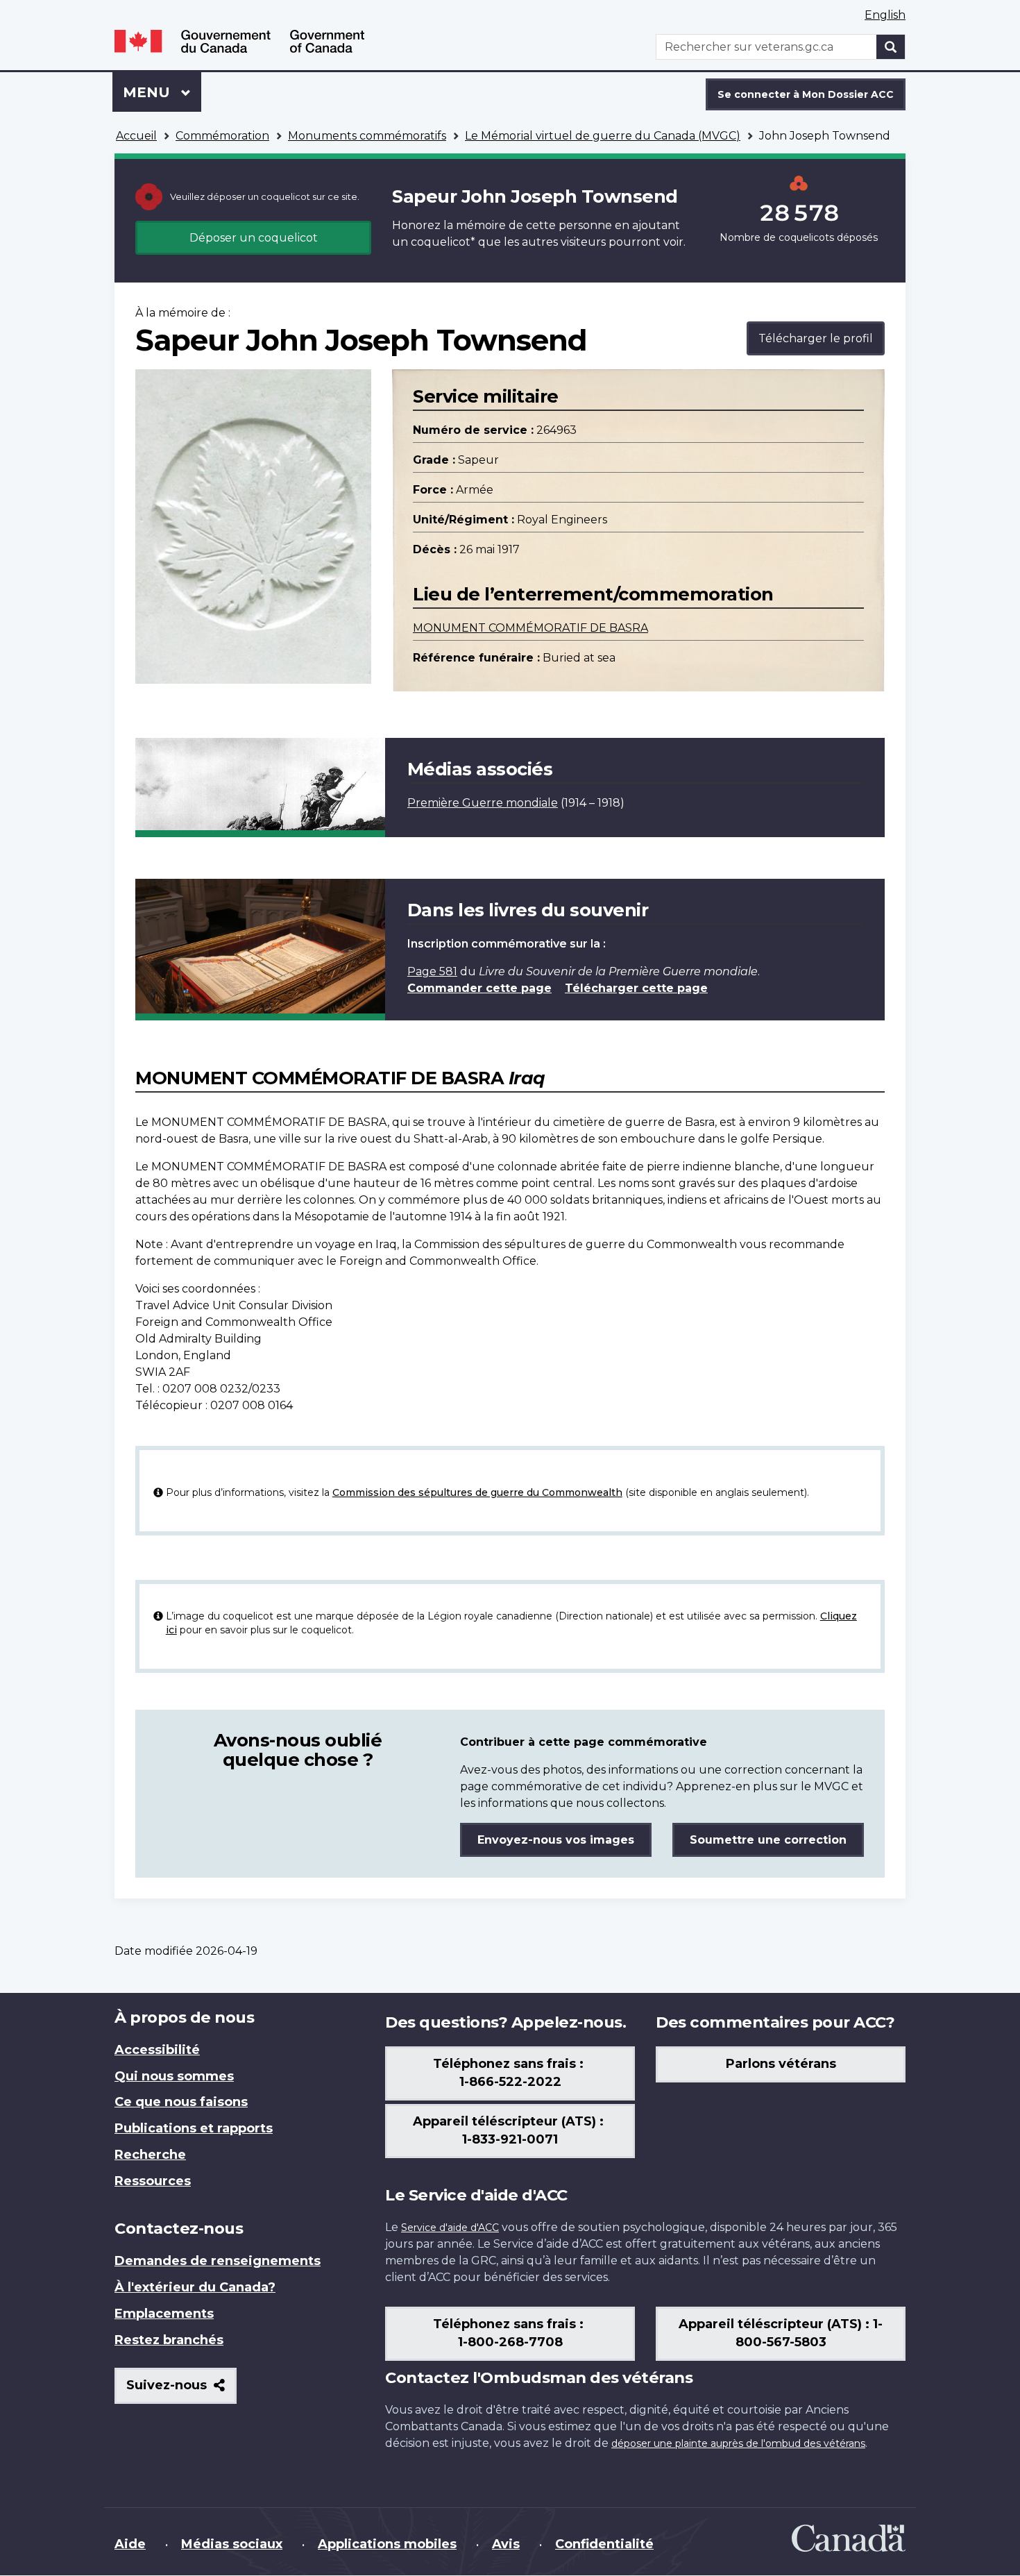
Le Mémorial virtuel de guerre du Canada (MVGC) (603, 136)
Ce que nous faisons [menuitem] (181, 2102)
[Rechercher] (891, 47)
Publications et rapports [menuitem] (194, 2128)
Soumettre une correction (768, 1840)
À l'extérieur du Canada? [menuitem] (195, 2287)
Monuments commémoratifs (367, 136)
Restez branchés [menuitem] (169, 2340)
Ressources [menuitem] (153, 2181)
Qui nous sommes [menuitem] (174, 2076)
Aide (130, 2544)
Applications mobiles (387, 2544)
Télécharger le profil (816, 338)
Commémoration (222, 136)
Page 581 (432, 971)
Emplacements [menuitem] (164, 2314)
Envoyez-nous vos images (556, 1840)
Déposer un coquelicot (254, 238)
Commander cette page (479, 988)
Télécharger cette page (636, 988)
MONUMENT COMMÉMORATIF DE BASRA (530, 628)
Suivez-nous (181, 2390)
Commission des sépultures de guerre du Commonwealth (477, 1492)
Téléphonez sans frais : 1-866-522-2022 (510, 2073)
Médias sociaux (232, 2544)
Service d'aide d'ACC (450, 2228)
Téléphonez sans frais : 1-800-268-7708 (510, 2333)
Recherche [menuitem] (150, 2155)
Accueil (136, 136)
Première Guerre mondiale (483, 803)
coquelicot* (443, 242)
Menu (162, 92)
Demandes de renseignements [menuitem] (218, 2261)
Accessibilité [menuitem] (157, 2050)
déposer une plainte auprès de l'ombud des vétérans (738, 2443)
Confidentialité (604, 2544)
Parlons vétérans (781, 2064)
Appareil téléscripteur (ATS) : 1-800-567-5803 (781, 2333)
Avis (506, 2544)
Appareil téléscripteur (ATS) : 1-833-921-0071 (510, 2130)
